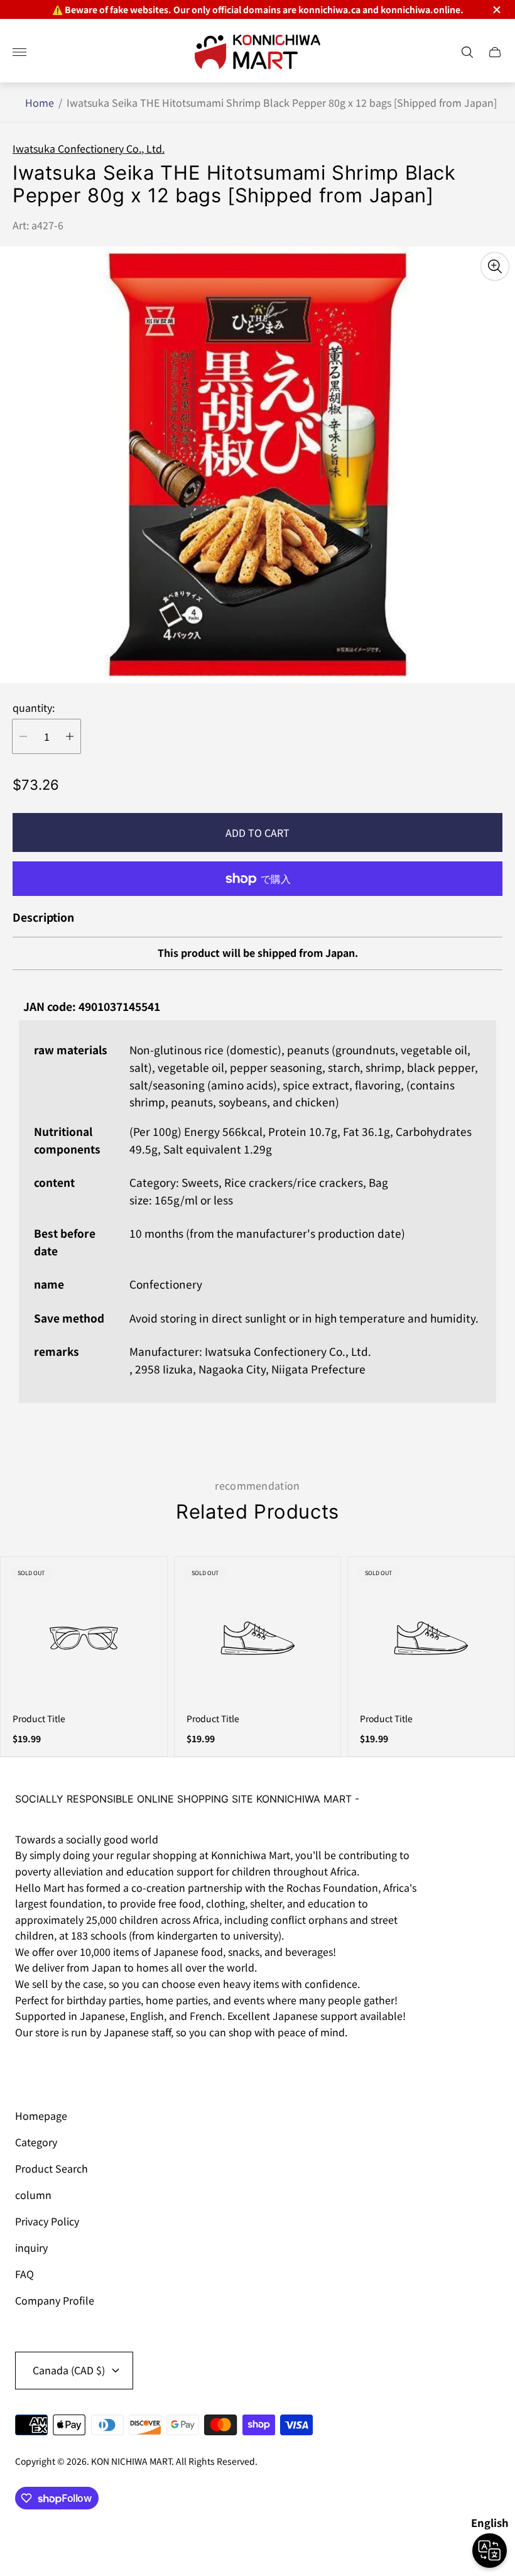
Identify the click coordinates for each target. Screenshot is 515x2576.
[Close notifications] (496, 10)
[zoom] (495, 266)
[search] (467, 52)
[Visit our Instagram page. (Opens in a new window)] (29, 2067)
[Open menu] (19, 52)
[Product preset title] (84, 1638)
